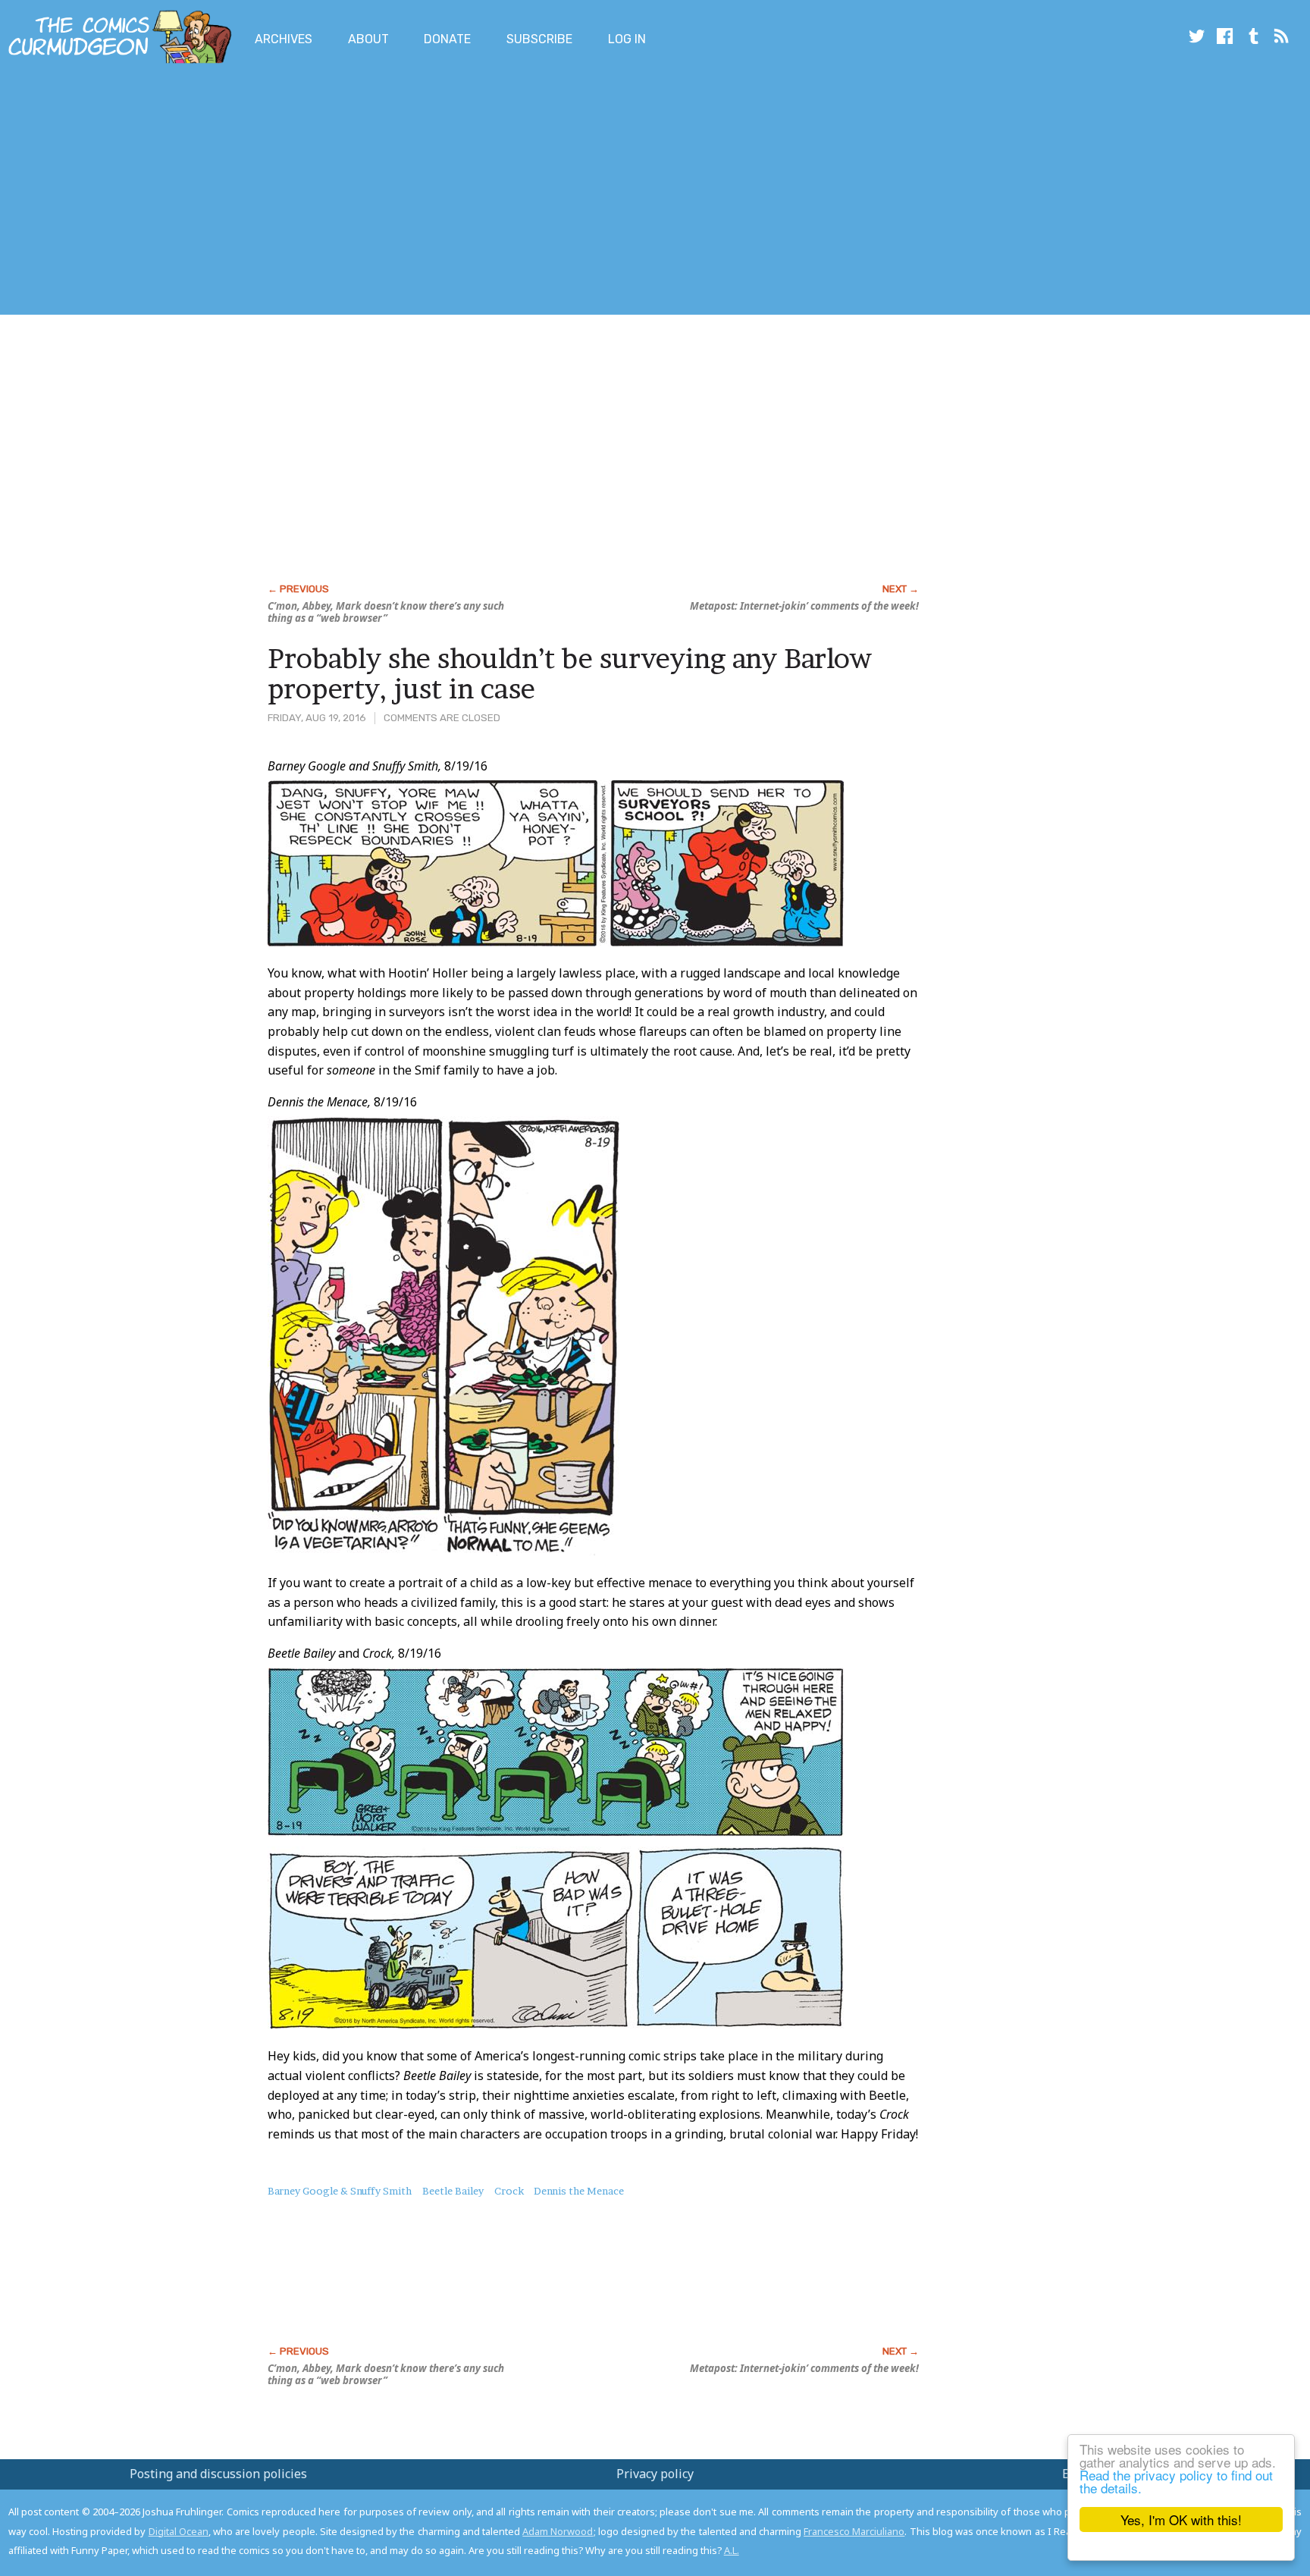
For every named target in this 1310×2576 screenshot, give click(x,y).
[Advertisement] (276, 192)
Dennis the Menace (579, 2191)
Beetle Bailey (453, 2191)
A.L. (732, 2550)
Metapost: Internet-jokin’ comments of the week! (804, 606)
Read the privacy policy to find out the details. (1176, 2481)
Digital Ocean (179, 2531)
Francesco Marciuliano (854, 2531)
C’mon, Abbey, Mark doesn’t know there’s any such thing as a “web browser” (386, 612)
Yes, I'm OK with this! (1181, 2520)
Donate (447, 39)
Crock (509, 2191)
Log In (627, 39)
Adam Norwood (558, 2531)
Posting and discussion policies (218, 2474)
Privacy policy (655, 2474)
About (368, 39)
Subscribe (539, 39)
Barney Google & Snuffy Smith (340, 2191)
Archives (284, 39)
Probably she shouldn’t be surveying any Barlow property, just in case (570, 673)
